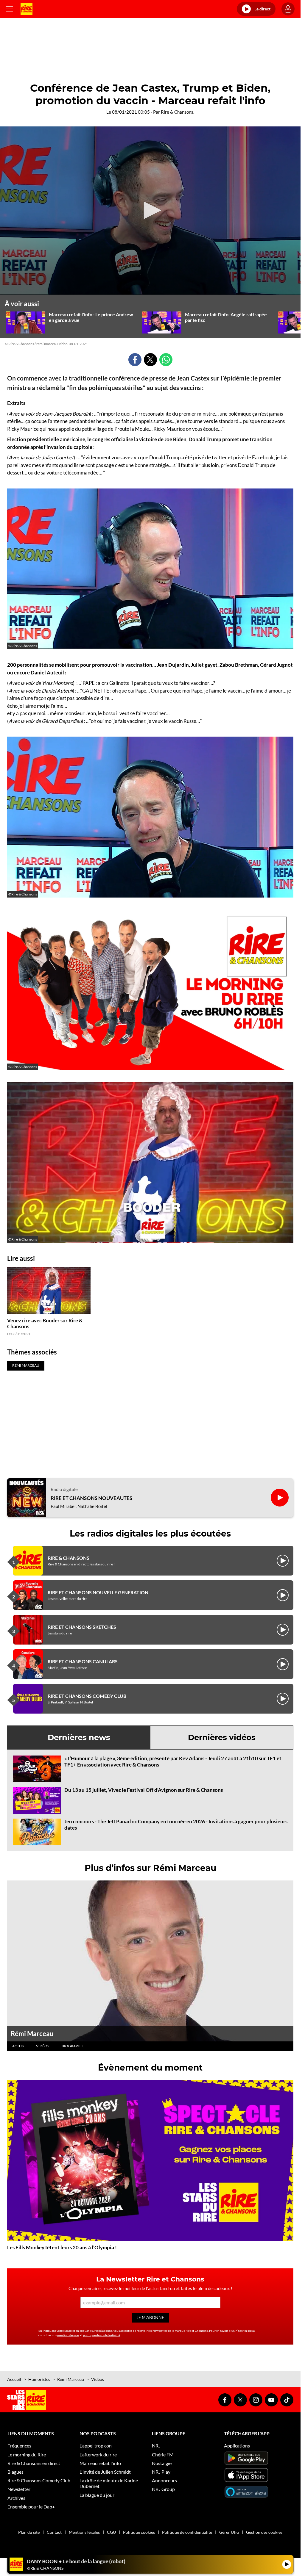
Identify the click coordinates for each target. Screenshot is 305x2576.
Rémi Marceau (32, 2034)
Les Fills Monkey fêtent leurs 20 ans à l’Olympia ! (62, 2247)
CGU (111, 2532)
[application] (150, 211)
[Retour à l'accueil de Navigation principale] (27, 9)
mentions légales (68, 2335)
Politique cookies (139, 2532)
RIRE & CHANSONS (69, 1558)
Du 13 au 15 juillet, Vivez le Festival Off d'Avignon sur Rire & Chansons (144, 1790)
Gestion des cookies (264, 2532)
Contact (54, 2532)
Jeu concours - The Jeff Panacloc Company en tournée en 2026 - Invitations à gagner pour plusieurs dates (176, 1824)
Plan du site (29, 2532)
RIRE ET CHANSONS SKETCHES (82, 1627)
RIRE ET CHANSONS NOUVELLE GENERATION (98, 1592)
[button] (150, 210)
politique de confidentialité (102, 2335)
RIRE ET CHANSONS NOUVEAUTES (91, 1498)
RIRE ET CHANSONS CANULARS (83, 1661)
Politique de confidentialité (187, 2532)
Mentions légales (84, 2532)
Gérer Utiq (229, 2532)
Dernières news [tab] (79, 1737)
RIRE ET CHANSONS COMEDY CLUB (87, 1696)
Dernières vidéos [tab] (222, 1737)
